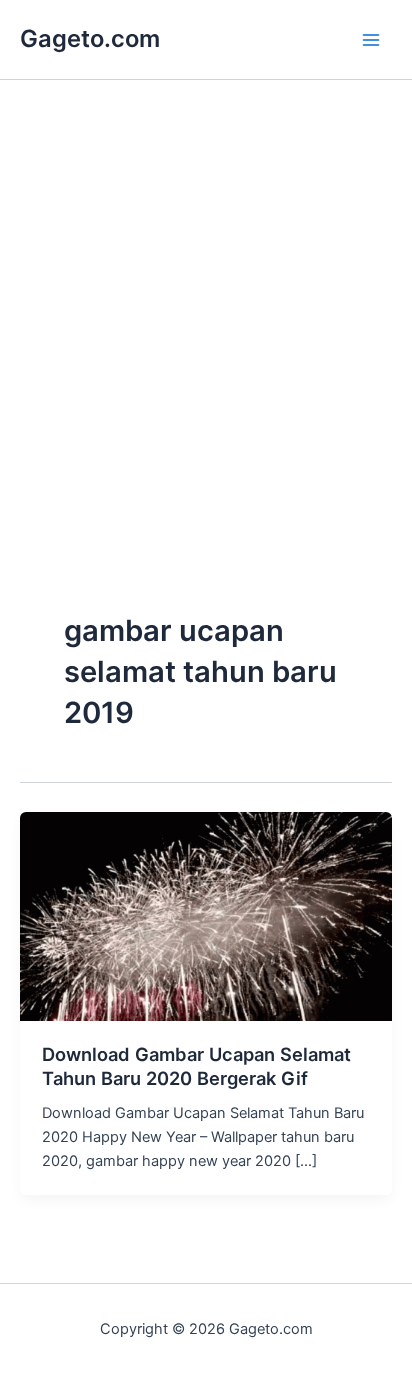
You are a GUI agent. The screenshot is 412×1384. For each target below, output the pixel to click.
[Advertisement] (206, 388)
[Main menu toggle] (371, 40)
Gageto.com (90, 38)
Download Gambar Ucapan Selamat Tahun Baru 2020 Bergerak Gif (196, 1066)
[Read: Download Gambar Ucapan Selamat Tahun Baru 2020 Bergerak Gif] (206, 915)
